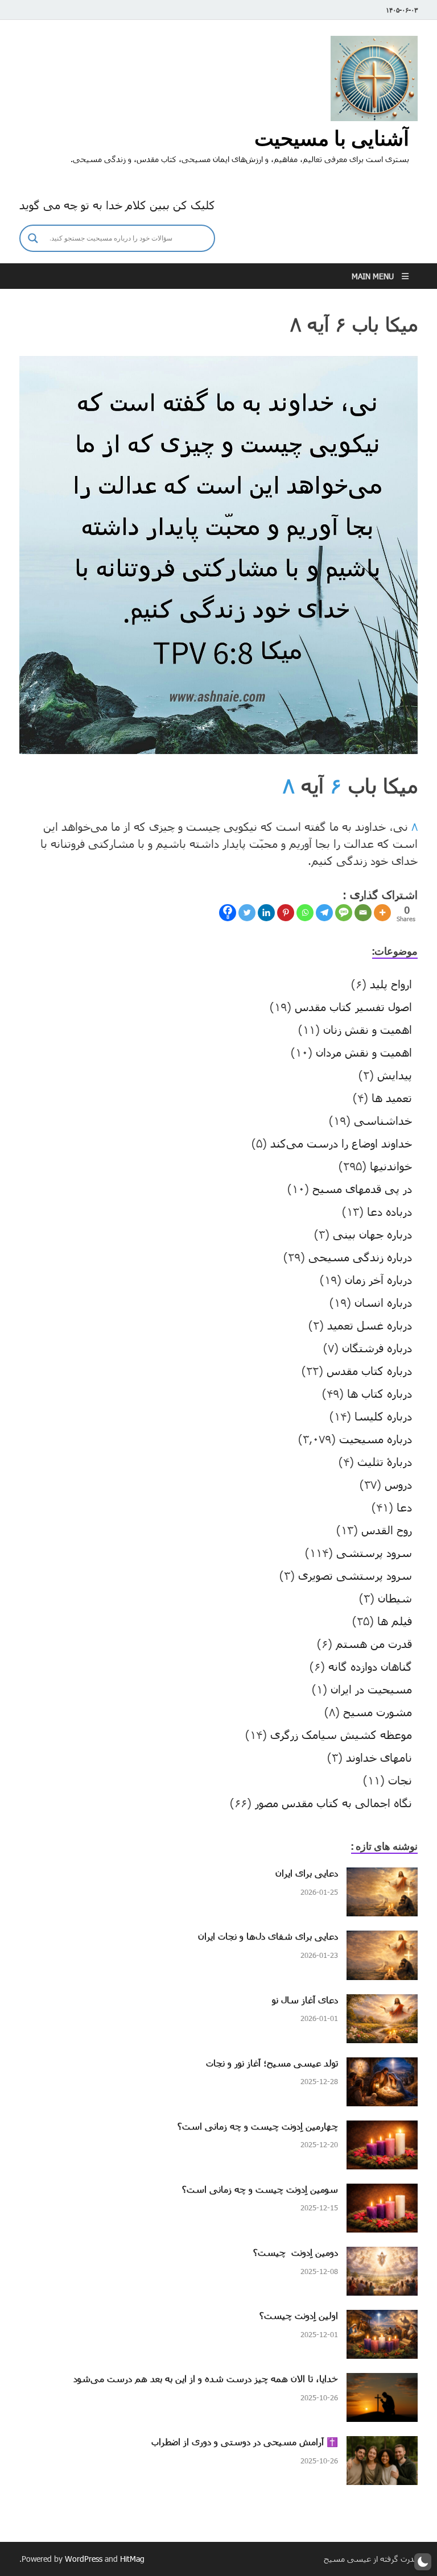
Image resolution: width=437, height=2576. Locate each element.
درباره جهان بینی (372, 1234)
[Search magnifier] (33, 238)
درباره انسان (383, 1302)
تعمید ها (392, 1098)
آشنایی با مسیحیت (332, 138)
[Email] (363, 913)
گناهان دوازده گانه (370, 1666)
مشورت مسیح (378, 1712)
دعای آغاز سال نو (305, 2000)
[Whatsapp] (305, 913)
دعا (404, 1507)
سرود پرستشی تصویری (355, 1575)
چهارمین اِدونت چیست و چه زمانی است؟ (258, 2126)
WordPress (84, 2559)
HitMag (132, 2559)
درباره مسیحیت (376, 1439)
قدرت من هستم (374, 1643)
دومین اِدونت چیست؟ (296, 2252)
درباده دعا (389, 1211)
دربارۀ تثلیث (385, 1461)
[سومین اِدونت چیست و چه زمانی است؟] (382, 2192)
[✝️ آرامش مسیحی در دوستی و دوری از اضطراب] (382, 2445)
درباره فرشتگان (377, 1348)
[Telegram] (324, 913)
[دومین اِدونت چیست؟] (382, 2255)
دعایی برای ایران (307, 1873)
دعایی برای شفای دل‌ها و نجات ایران (268, 1936)
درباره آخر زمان (378, 1279)
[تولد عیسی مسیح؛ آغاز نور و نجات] (382, 2066)
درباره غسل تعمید (370, 1325)
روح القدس (387, 1530)
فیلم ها (395, 1621)
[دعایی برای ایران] (382, 1876)
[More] (382, 913)
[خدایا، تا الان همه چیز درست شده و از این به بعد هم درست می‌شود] (382, 2382)
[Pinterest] (286, 913)
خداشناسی (383, 1120)
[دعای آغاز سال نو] (382, 2003)
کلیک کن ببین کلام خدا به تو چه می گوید (117, 205)
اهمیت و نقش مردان (364, 1052)
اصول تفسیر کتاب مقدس (353, 1007)
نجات (400, 1780)
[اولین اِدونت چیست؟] (382, 2318)
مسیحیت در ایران (371, 1689)
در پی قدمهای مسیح (362, 1188)
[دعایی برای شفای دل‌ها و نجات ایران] (382, 1939)
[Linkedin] (266, 913)
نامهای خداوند (379, 1757)
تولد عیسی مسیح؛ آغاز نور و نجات (272, 2063)
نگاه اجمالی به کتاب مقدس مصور (333, 1803)
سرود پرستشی (374, 1552)
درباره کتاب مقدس (369, 1370)
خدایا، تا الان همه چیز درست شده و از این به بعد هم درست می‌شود (206, 2378)
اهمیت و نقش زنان (368, 1029)
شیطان (395, 1598)
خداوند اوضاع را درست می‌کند (341, 1143)
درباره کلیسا (383, 1416)
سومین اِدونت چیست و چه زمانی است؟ (260, 2189)
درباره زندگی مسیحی (360, 1257)
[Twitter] (247, 913)
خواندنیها (391, 1166)
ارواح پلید (391, 984)
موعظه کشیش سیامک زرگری (341, 1734)
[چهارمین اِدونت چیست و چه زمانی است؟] (382, 2129)
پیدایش (395, 1075)
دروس (398, 1484)
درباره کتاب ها (380, 1393)
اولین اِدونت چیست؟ (299, 2315)
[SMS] (344, 913)
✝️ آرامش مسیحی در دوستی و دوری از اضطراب (245, 2442)
